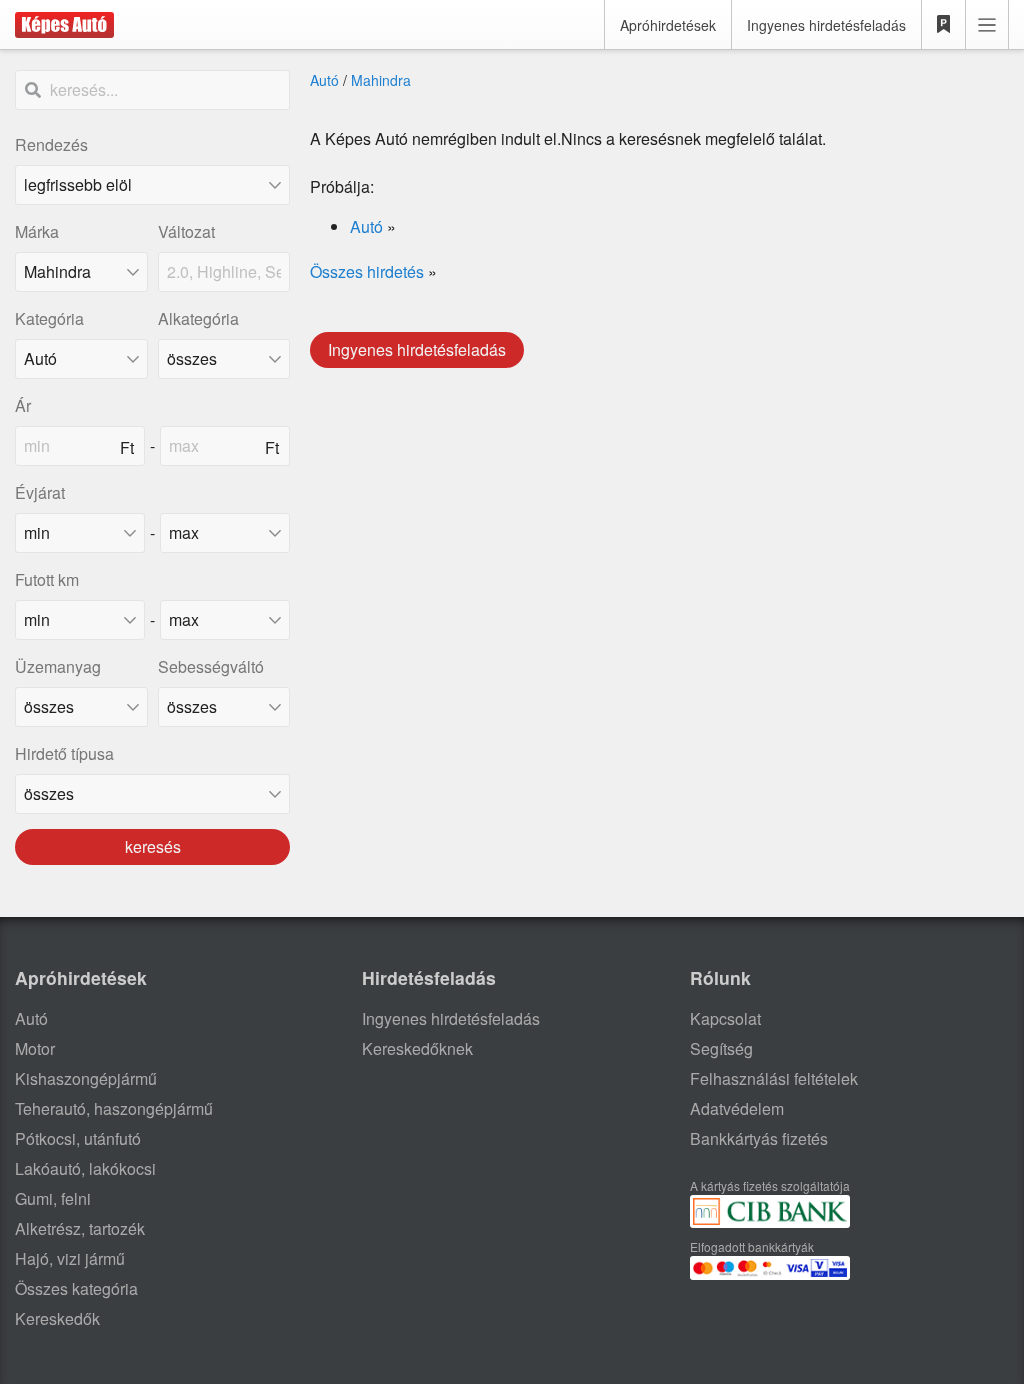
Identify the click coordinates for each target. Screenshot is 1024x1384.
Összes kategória (76, 1288)
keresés (153, 846)
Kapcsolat (725, 1018)
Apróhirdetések (668, 25)
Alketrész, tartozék (80, 1228)
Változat (186, 231)
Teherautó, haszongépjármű (114, 1108)
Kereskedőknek (417, 1048)
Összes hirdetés (367, 271)
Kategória (49, 318)
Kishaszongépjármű (86, 1078)
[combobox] (81, 272)
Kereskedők (57, 1318)
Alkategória (198, 318)
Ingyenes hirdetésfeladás (826, 25)
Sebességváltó (211, 666)
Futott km (47, 579)
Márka (37, 231)
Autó (324, 80)
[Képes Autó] (64, 25)
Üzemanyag (58, 666)
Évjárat (40, 492)
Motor (35, 1048)
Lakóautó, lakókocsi (85, 1168)
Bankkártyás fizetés (759, 1138)
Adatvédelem (737, 1108)
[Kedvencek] (944, 25)
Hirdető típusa (64, 753)
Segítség (721, 1048)
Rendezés (51, 144)
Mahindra (381, 80)
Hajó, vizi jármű (70, 1258)
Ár (23, 405)
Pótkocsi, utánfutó (78, 1138)
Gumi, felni (53, 1198)
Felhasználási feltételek (774, 1078)
